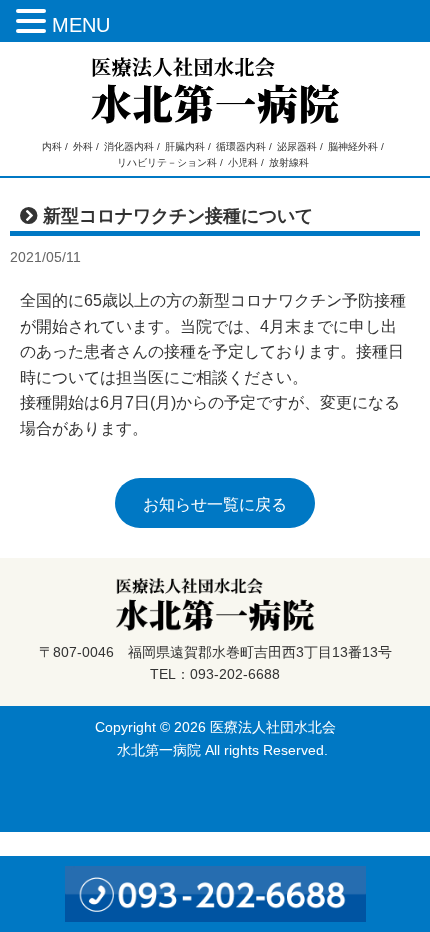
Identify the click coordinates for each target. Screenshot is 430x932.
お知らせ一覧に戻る (215, 504)
